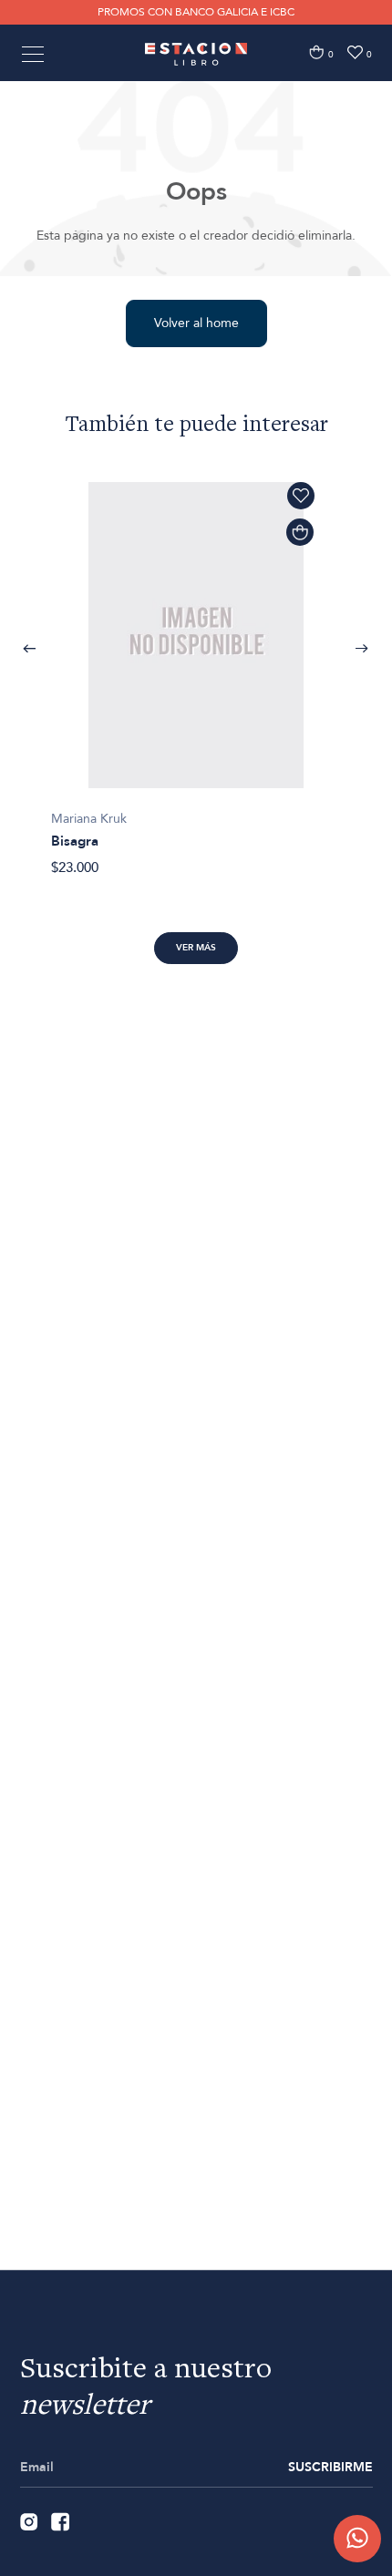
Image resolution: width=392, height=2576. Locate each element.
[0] (316, 52)
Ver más (196, 948)
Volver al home (196, 323)
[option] (196, 669)
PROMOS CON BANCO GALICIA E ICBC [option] (196, 12)
